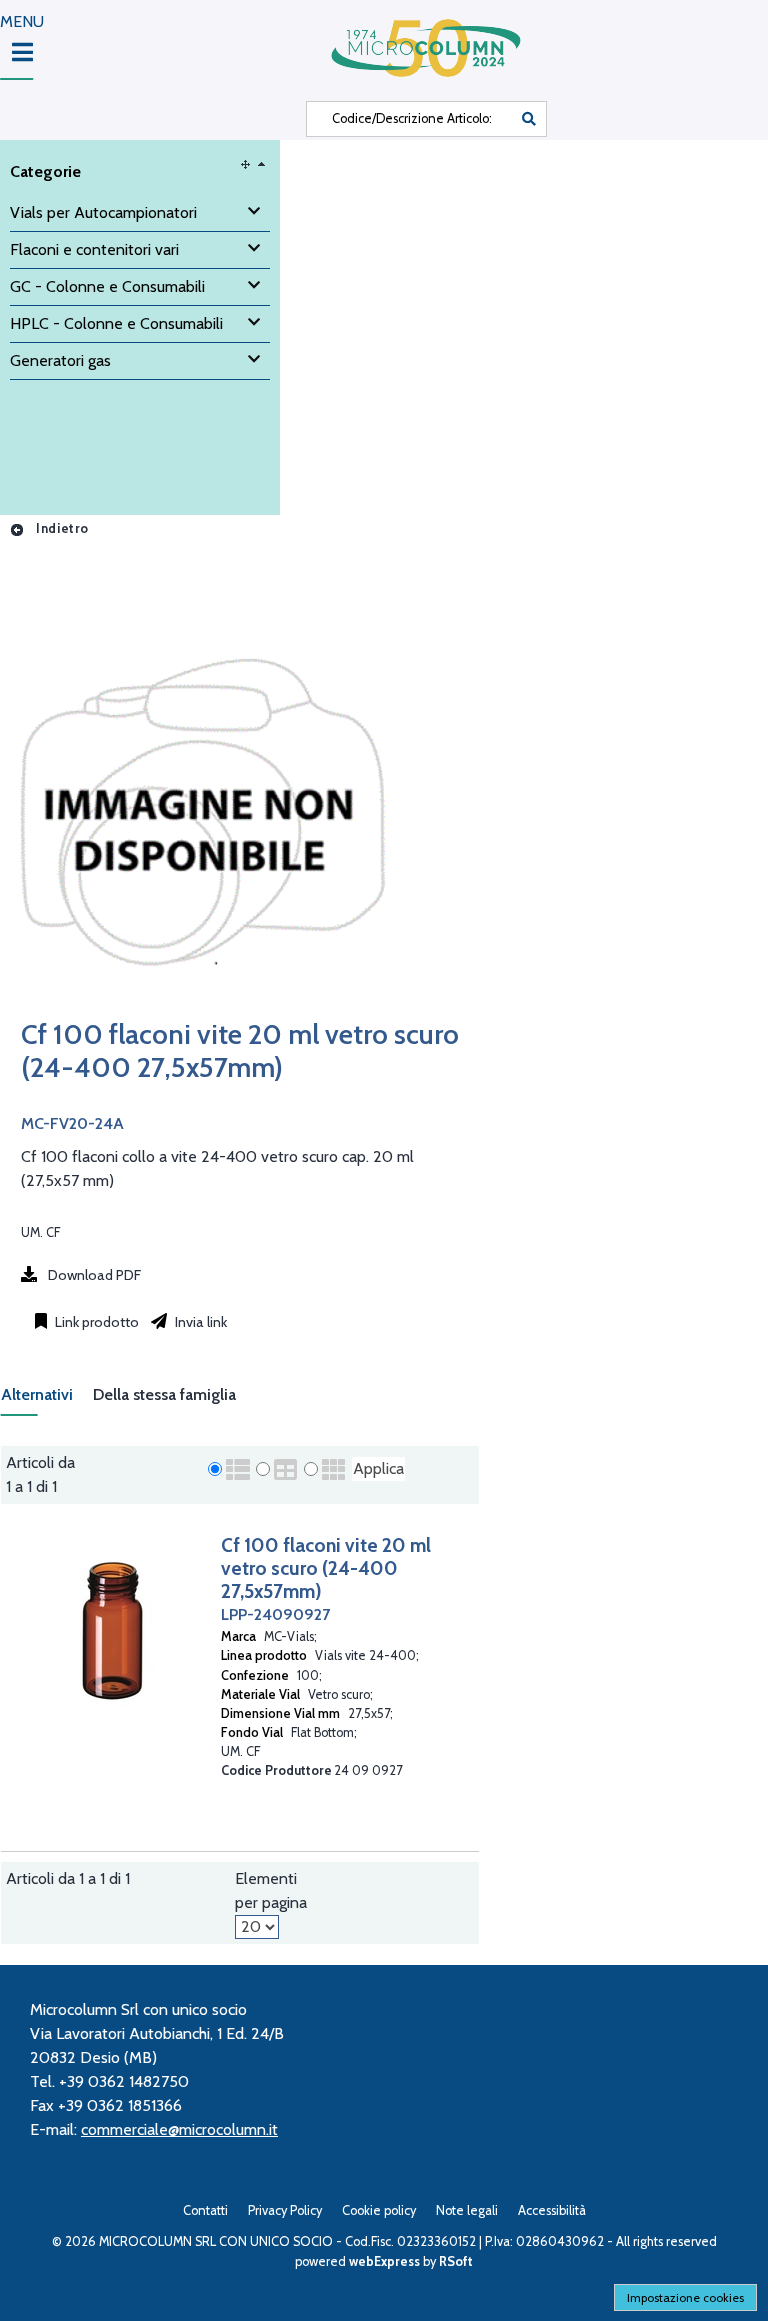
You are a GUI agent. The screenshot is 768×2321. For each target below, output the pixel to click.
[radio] (215, 1469)
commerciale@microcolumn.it (179, 2129)
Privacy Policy (285, 2210)
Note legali (467, 2210)
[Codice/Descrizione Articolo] (529, 119)
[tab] (47, 1400)
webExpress (384, 2261)
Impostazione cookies (685, 2297)
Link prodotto (95, 1322)
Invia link (199, 1322)
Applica (378, 1468)
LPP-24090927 (275, 1614)
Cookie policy (379, 2210)
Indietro (60, 528)
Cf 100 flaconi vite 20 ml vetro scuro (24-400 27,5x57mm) (326, 1568)
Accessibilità (552, 2210)
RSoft (456, 2261)
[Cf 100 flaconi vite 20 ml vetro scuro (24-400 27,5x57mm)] (201, 1005)
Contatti (205, 2210)
